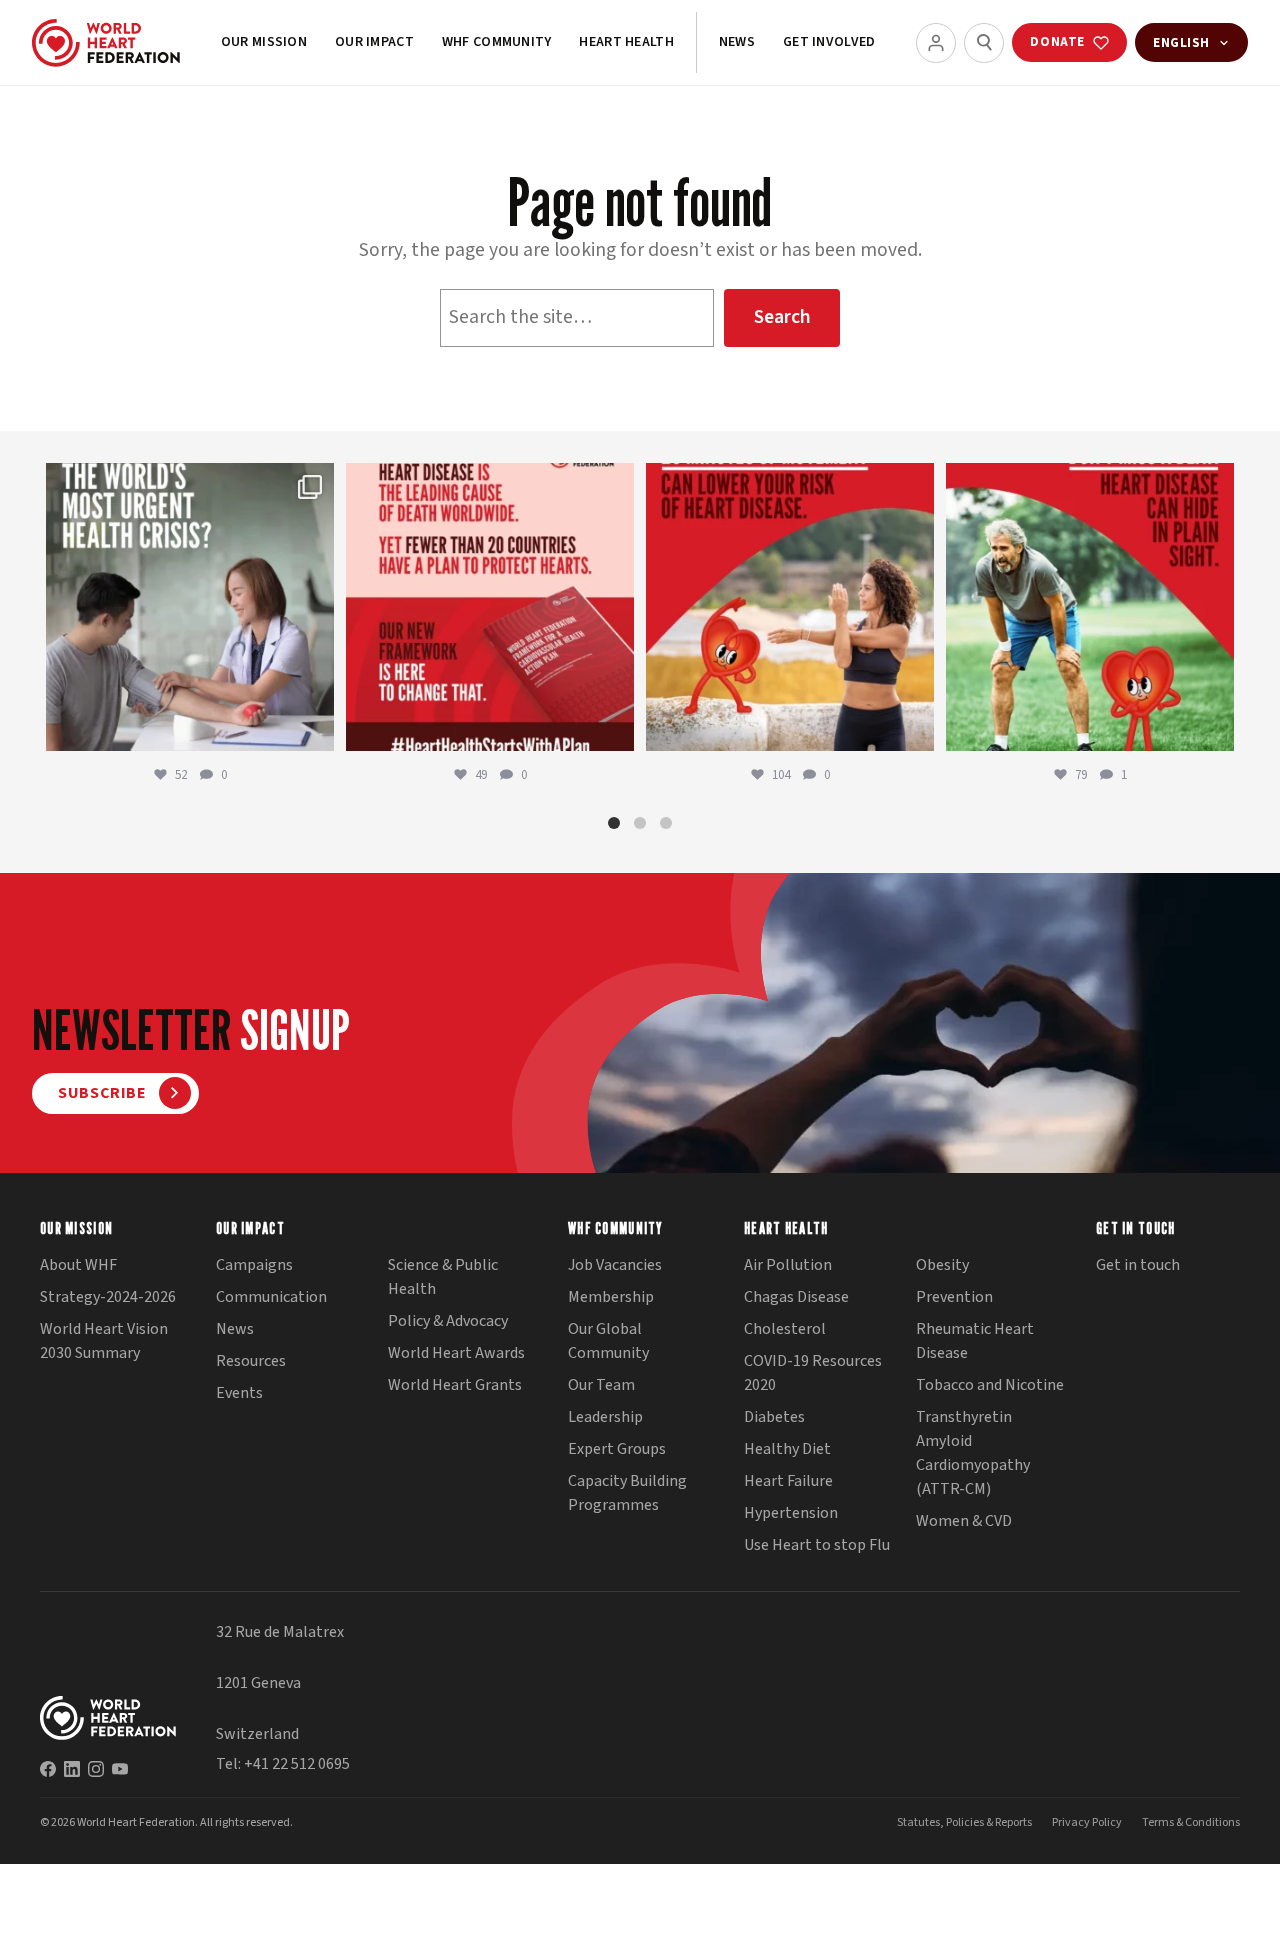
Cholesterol (785, 1329)
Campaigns (254, 1265)
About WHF (78, 1265)
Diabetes (774, 1417)
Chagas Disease (796, 1297)
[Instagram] (96, 1769)
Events (239, 1393)
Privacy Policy (1087, 1822)
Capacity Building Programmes (627, 1493)
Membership (611, 1297)
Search (782, 317)
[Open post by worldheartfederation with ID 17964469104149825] (190, 607)
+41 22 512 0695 (297, 1764)
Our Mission (264, 42)
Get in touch (1138, 1265)
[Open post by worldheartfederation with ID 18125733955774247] (790, 607)
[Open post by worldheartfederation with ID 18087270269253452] (1090, 607)
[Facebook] (48, 1769)
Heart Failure (788, 1481)
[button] (614, 823)
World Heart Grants (455, 1385)
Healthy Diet (787, 1449)
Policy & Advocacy (448, 1321)
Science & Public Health (443, 1277)
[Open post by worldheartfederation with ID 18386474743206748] (490, 607)
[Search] (984, 43)
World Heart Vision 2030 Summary (104, 1341)
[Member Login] (936, 43)
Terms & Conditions (1191, 1822)
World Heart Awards (456, 1353)
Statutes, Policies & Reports (964, 1822)
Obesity (942, 1265)
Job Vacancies (615, 1265)
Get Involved (829, 42)
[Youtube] (120, 1769)
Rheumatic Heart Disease (975, 1341)
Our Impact (374, 42)
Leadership (605, 1417)
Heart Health (626, 42)
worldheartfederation (187, 482)
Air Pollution (788, 1265)
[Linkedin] (72, 1769)
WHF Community (497, 42)
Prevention (954, 1297)
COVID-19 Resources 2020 (813, 1373)
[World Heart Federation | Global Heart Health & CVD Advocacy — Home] (106, 43)
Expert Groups (617, 1449)
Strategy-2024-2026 (108, 1297)
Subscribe (102, 1093)
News (737, 42)
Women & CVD (964, 1521)
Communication (271, 1297)
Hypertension (791, 1513)
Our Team (601, 1385)
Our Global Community (608, 1341)
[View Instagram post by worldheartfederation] (314, 726)
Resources (251, 1361)
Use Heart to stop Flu (817, 1545)
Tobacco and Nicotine (990, 1385)
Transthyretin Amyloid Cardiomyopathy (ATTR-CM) (973, 1453)
